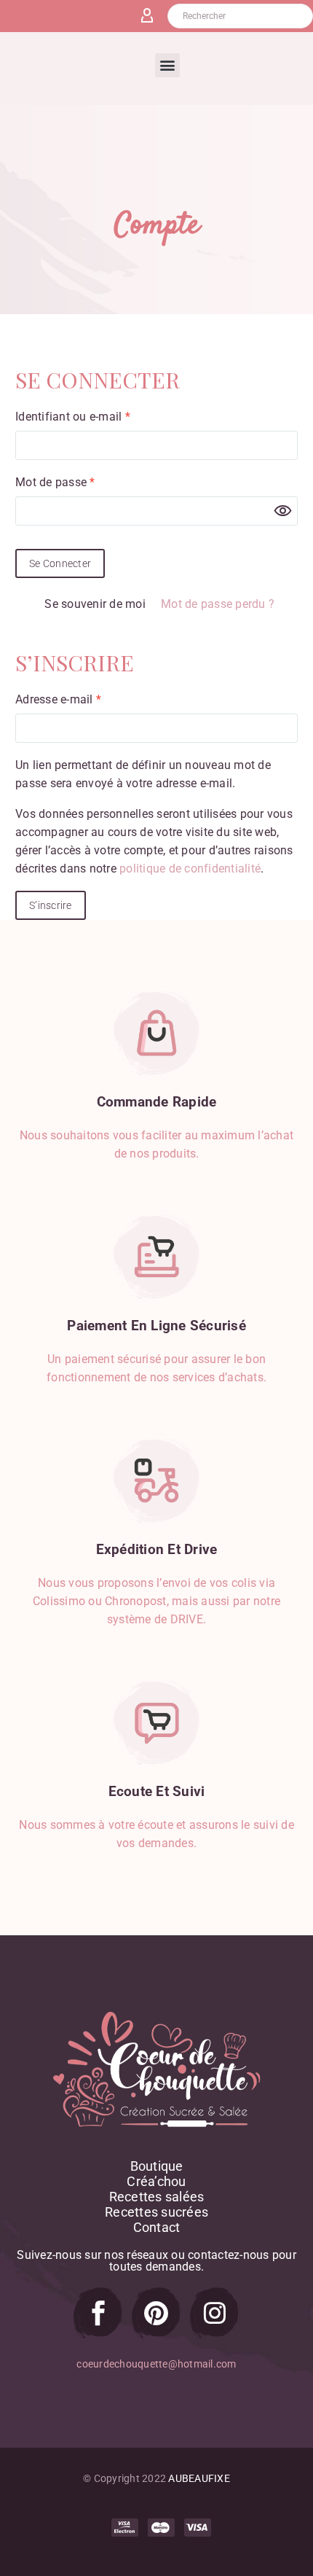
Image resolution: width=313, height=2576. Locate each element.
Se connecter (60, 563)
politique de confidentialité (190, 869)
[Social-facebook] (98, 2313)
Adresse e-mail (87, 698)
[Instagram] (215, 2313)
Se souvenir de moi (95, 604)
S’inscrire (51, 905)
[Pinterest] (156, 2313)
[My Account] (153, 16)
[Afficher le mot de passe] (283, 511)
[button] (167, 65)
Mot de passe (84, 481)
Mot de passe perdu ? (218, 604)
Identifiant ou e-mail (102, 415)
